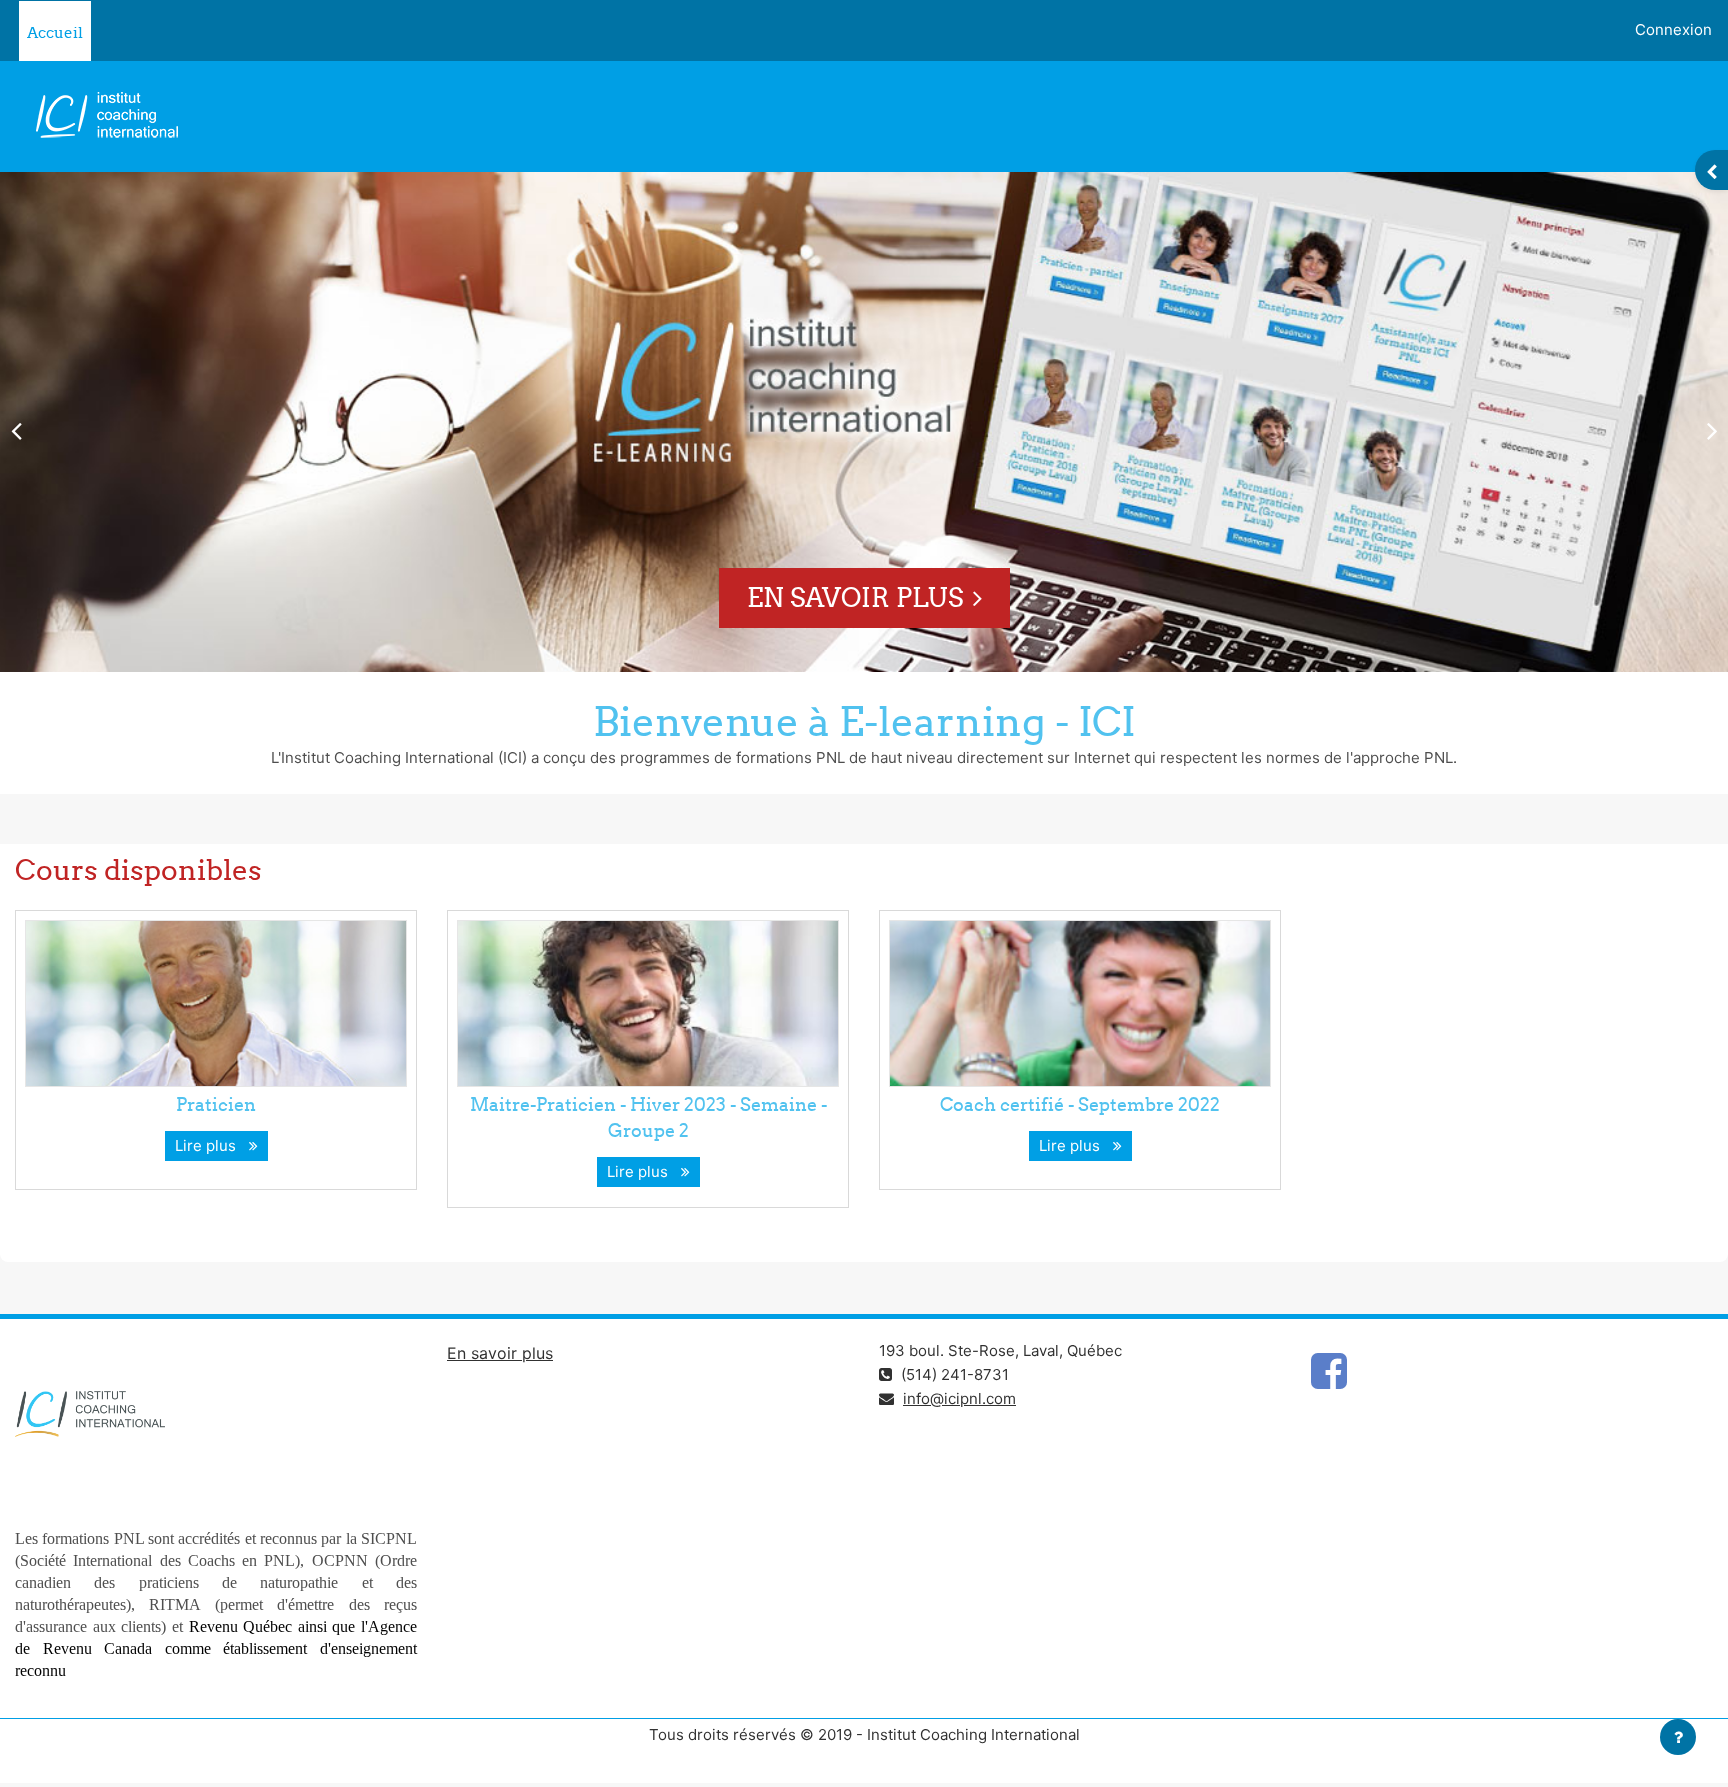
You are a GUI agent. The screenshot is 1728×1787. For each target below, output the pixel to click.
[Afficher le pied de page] (1678, 1737)
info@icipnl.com (959, 1398)
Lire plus (209, 1145)
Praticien (216, 1104)
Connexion (1673, 29)
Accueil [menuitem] (55, 32)
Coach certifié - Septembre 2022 (1080, 1104)
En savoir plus (855, 597)
